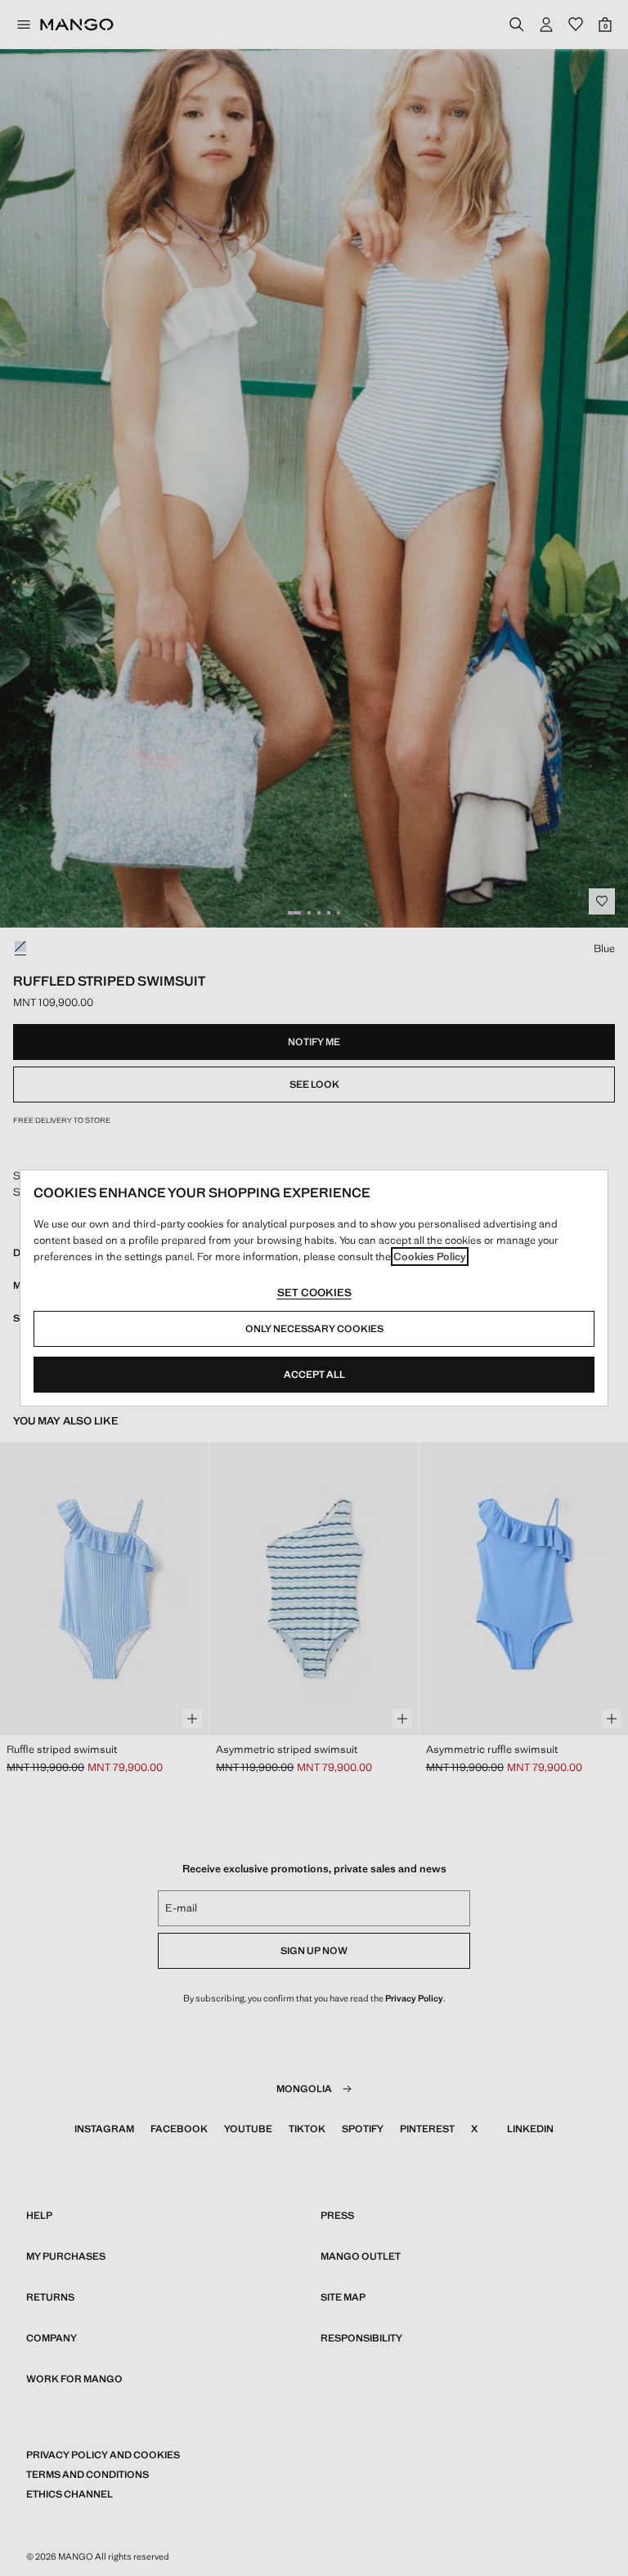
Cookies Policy (430, 1257)
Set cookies (314, 1292)
